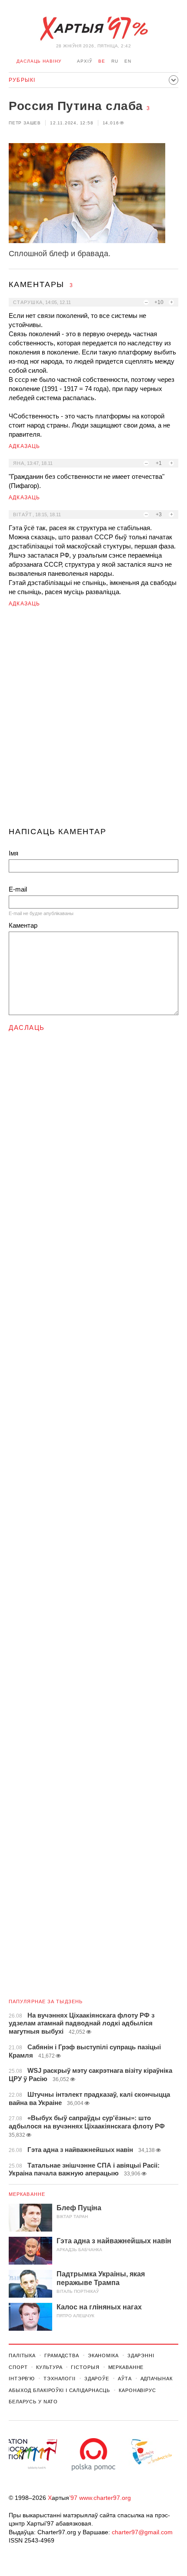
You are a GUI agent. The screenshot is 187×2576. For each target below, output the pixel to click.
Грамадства (62, 2355)
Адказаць (25, 446)
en (128, 61)
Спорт (18, 2367)
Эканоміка (103, 2355)
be (102, 61)
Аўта (125, 2379)
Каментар (23, 925)
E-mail (18, 889)
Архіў (85, 61)
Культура (49, 2367)
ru (115, 61)
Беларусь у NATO (33, 2402)
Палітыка (22, 2355)
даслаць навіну (39, 61)
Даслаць (27, 1027)
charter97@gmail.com (142, 2532)
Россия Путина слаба (76, 106)
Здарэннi (141, 2355)
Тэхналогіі (60, 2379)
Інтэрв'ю (22, 2379)
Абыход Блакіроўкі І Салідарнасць (59, 2390)
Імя (13, 853)
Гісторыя (85, 2367)
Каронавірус (137, 2390)
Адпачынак (157, 2379)
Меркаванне (27, 2194)
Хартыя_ (93, 29)
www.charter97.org (105, 2498)
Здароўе (97, 2379)
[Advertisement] (93, 721)
